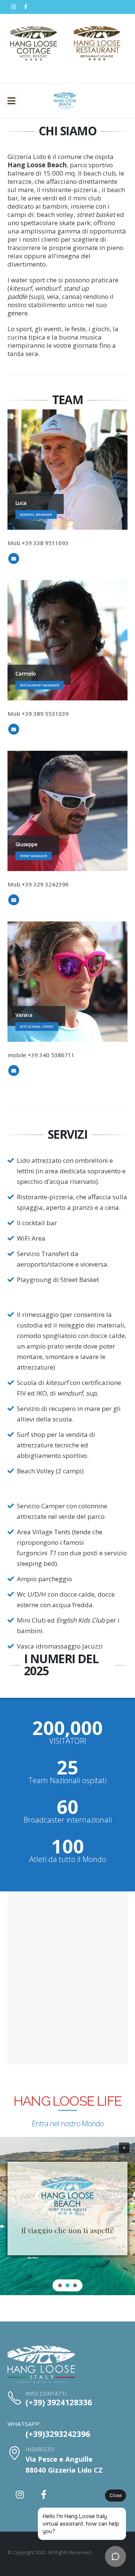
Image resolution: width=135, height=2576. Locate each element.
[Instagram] (13, 7)
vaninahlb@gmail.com (14, 1071)
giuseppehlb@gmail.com (14, 900)
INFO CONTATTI (46, 2393)
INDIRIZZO (40, 2449)
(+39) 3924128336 (59, 2402)
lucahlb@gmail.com (14, 558)
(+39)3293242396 (58, 2434)
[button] (124, 2148)
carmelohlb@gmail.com (14, 729)
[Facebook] (25, 7)
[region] (67, 2216)
